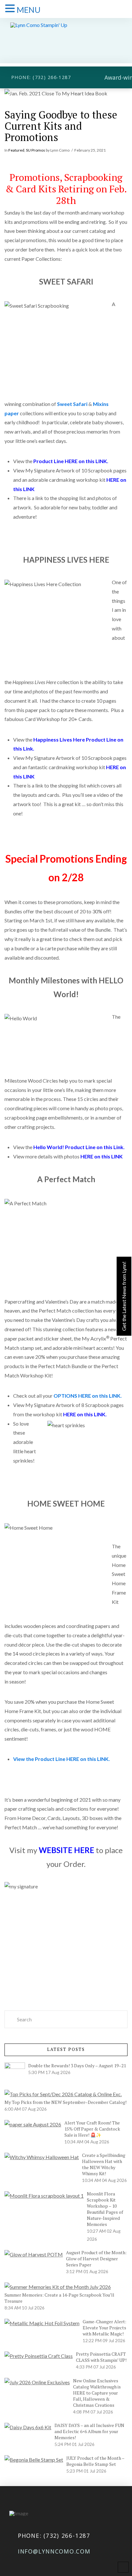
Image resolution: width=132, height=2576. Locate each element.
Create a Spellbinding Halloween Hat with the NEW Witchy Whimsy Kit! (104, 2164)
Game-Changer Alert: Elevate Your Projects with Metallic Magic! (104, 2328)
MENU (29, 10)
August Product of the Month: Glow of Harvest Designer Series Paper (96, 2259)
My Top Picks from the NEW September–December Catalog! (66, 2102)
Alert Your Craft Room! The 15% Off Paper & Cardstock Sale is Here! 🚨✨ (92, 2129)
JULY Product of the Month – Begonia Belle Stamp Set (95, 2461)
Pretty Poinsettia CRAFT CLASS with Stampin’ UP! (101, 2357)
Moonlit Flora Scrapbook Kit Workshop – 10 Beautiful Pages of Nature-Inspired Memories (105, 2209)
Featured (16, 150)
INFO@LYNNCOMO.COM (54, 2551)
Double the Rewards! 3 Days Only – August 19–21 (77, 2066)
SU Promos (36, 150)
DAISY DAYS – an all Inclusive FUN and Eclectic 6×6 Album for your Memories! (89, 2431)
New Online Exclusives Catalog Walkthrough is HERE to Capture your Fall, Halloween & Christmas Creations (97, 2393)
